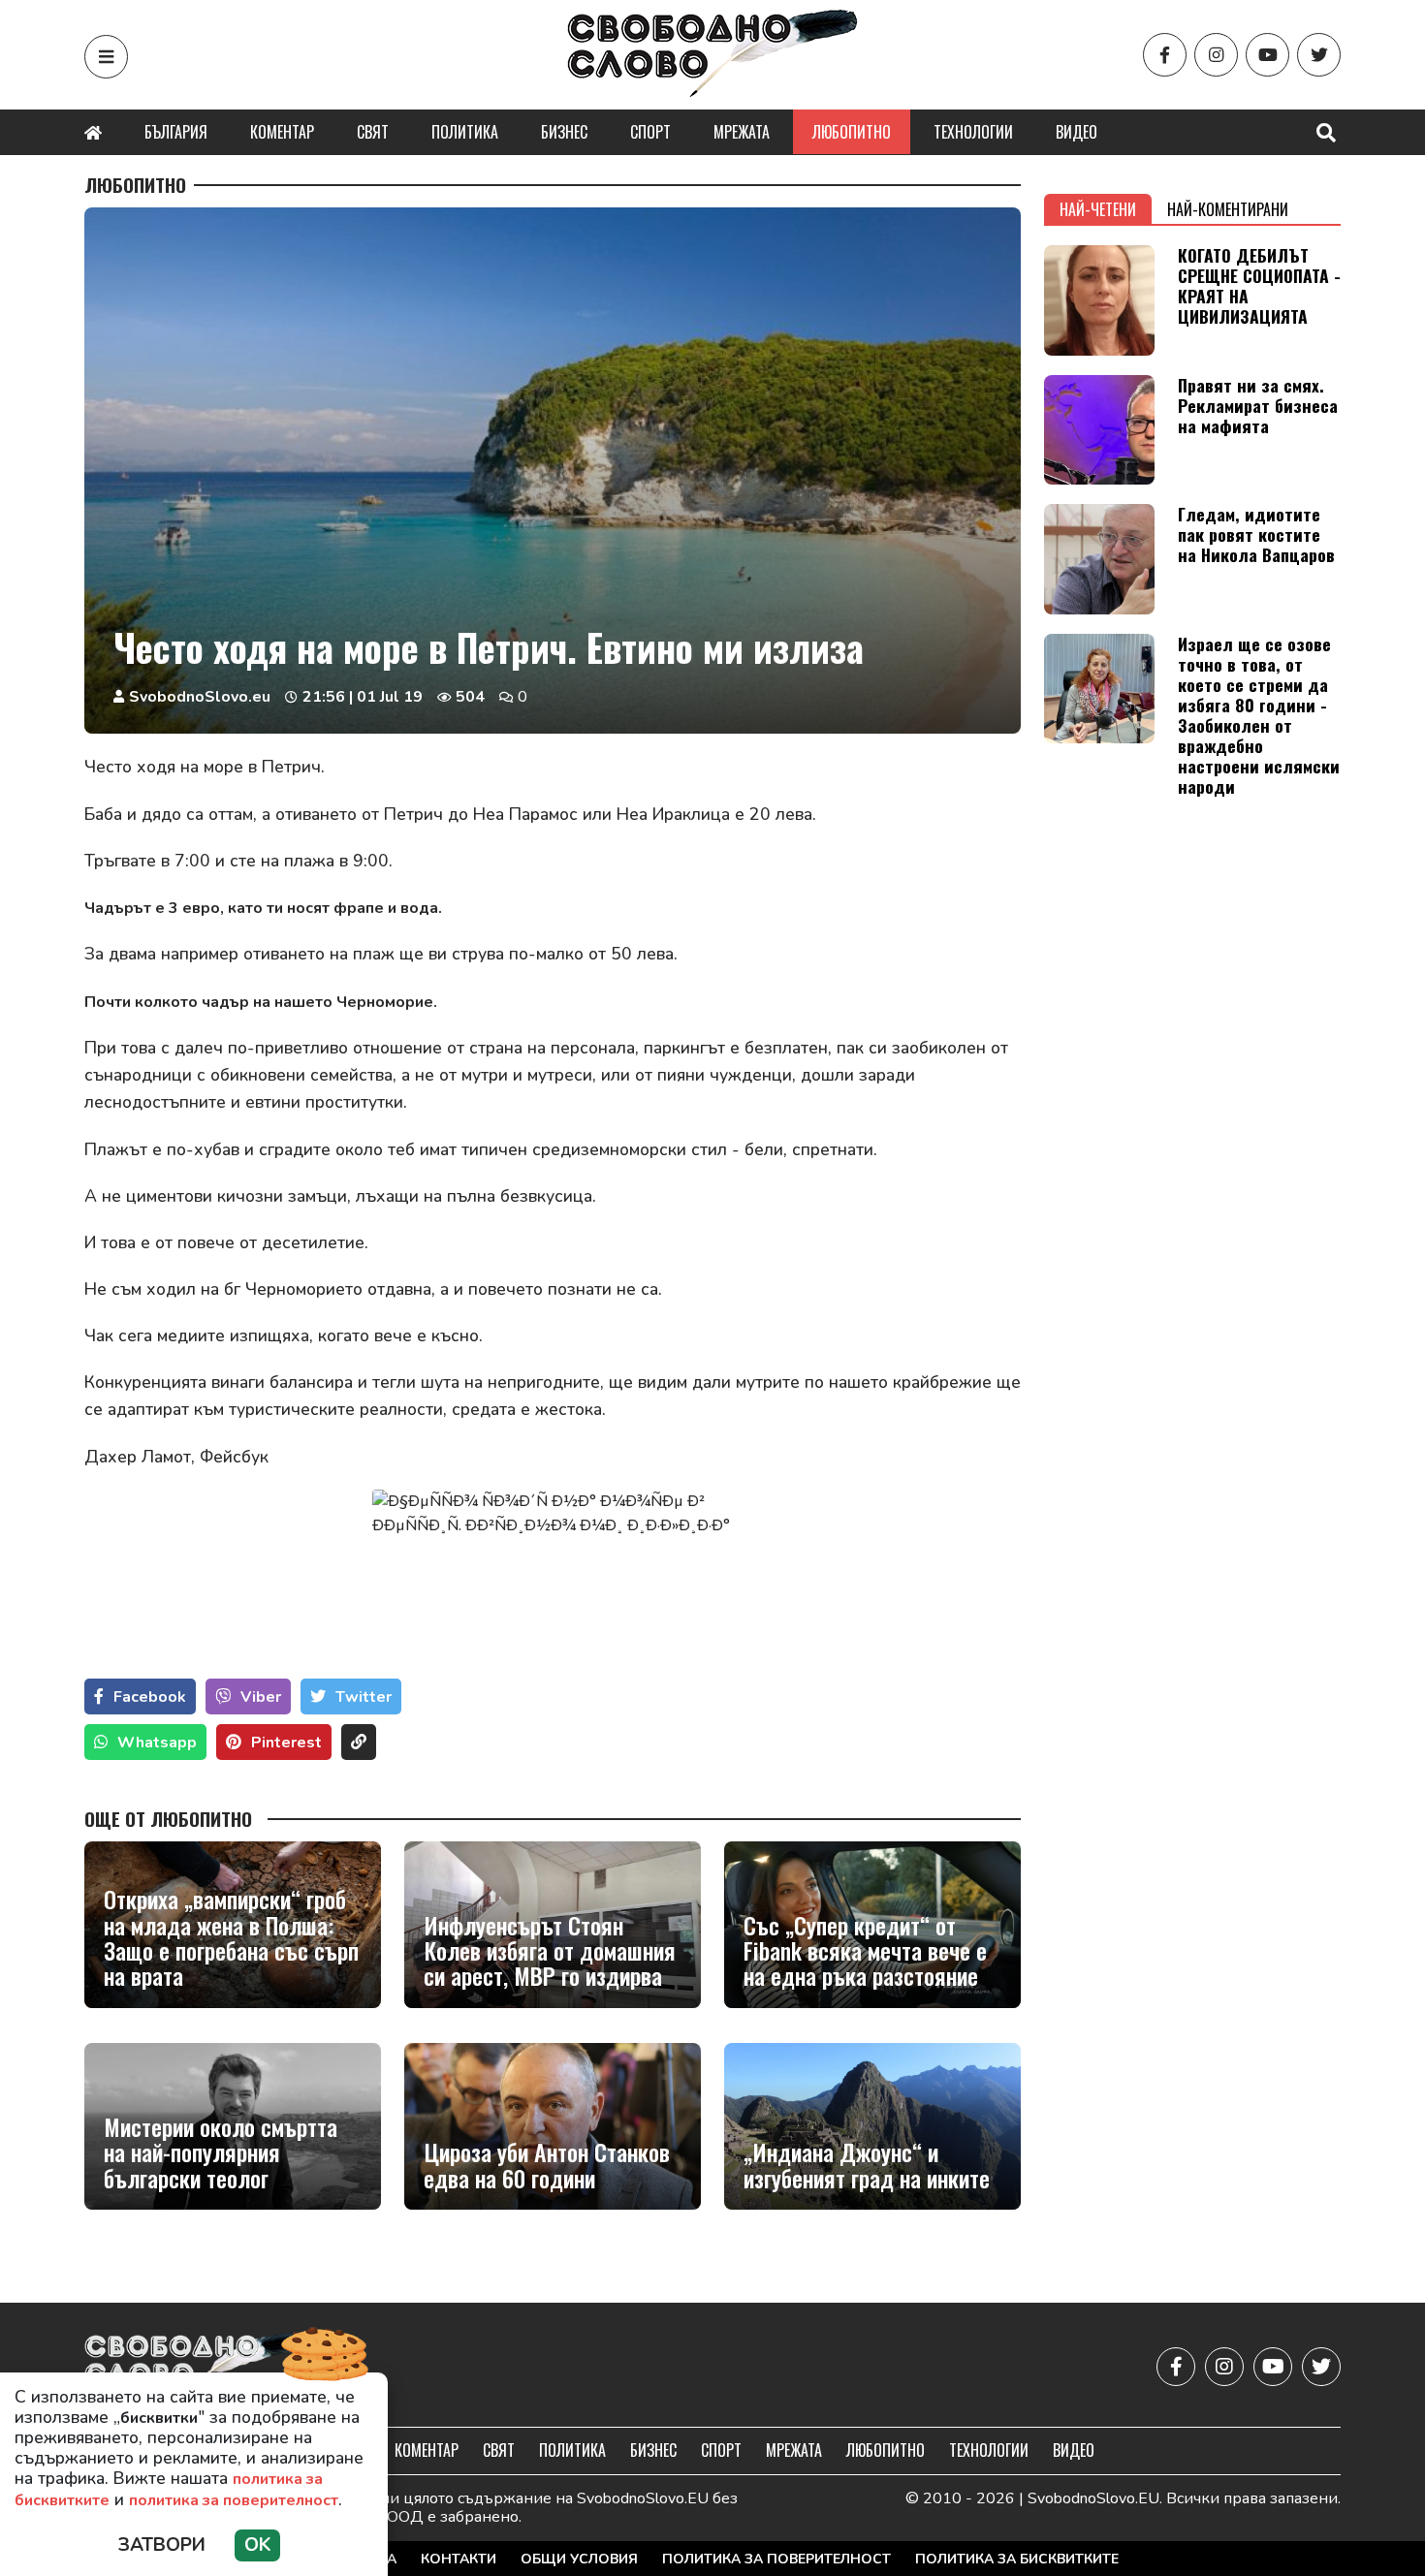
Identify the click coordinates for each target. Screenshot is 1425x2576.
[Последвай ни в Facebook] (1165, 55)
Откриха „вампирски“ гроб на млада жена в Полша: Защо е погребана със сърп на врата (231, 1937)
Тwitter (364, 1697)
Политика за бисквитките (1017, 2559)
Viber (261, 1697)
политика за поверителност (234, 2500)
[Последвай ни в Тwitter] (1319, 55)
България (176, 132)
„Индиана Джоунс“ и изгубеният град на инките (867, 2165)
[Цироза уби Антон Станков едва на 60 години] (553, 2126)
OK (257, 2545)
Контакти (459, 2559)
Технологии (973, 132)
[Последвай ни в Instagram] (1216, 55)
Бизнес (564, 132)
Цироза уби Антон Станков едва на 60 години (547, 2165)
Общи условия (579, 2559)
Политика (465, 132)
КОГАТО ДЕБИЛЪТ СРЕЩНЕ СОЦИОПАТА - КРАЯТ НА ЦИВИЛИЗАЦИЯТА (1259, 285)
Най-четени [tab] (1098, 209)
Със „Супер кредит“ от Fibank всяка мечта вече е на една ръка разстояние (865, 1950)
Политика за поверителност (776, 2559)
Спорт (650, 132)
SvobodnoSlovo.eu (200, 697)
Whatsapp (157, 1743)
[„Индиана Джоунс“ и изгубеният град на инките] (872, 2126)
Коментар (282, 132)
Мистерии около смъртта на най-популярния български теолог (221, 2152)
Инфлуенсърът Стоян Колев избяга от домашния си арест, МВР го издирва (550, 1950)
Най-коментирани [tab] (1228, 209)
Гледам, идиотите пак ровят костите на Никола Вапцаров (1256, 534)
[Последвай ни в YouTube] (1267, 55)
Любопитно (852, 132)
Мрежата (742, 132)
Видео (1077, 132)
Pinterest (286, 1743)
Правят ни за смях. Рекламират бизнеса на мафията (1258, 405)
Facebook (150, 1697)
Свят (373, 132)
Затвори (162, 2545)
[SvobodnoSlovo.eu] (197, 2367)
